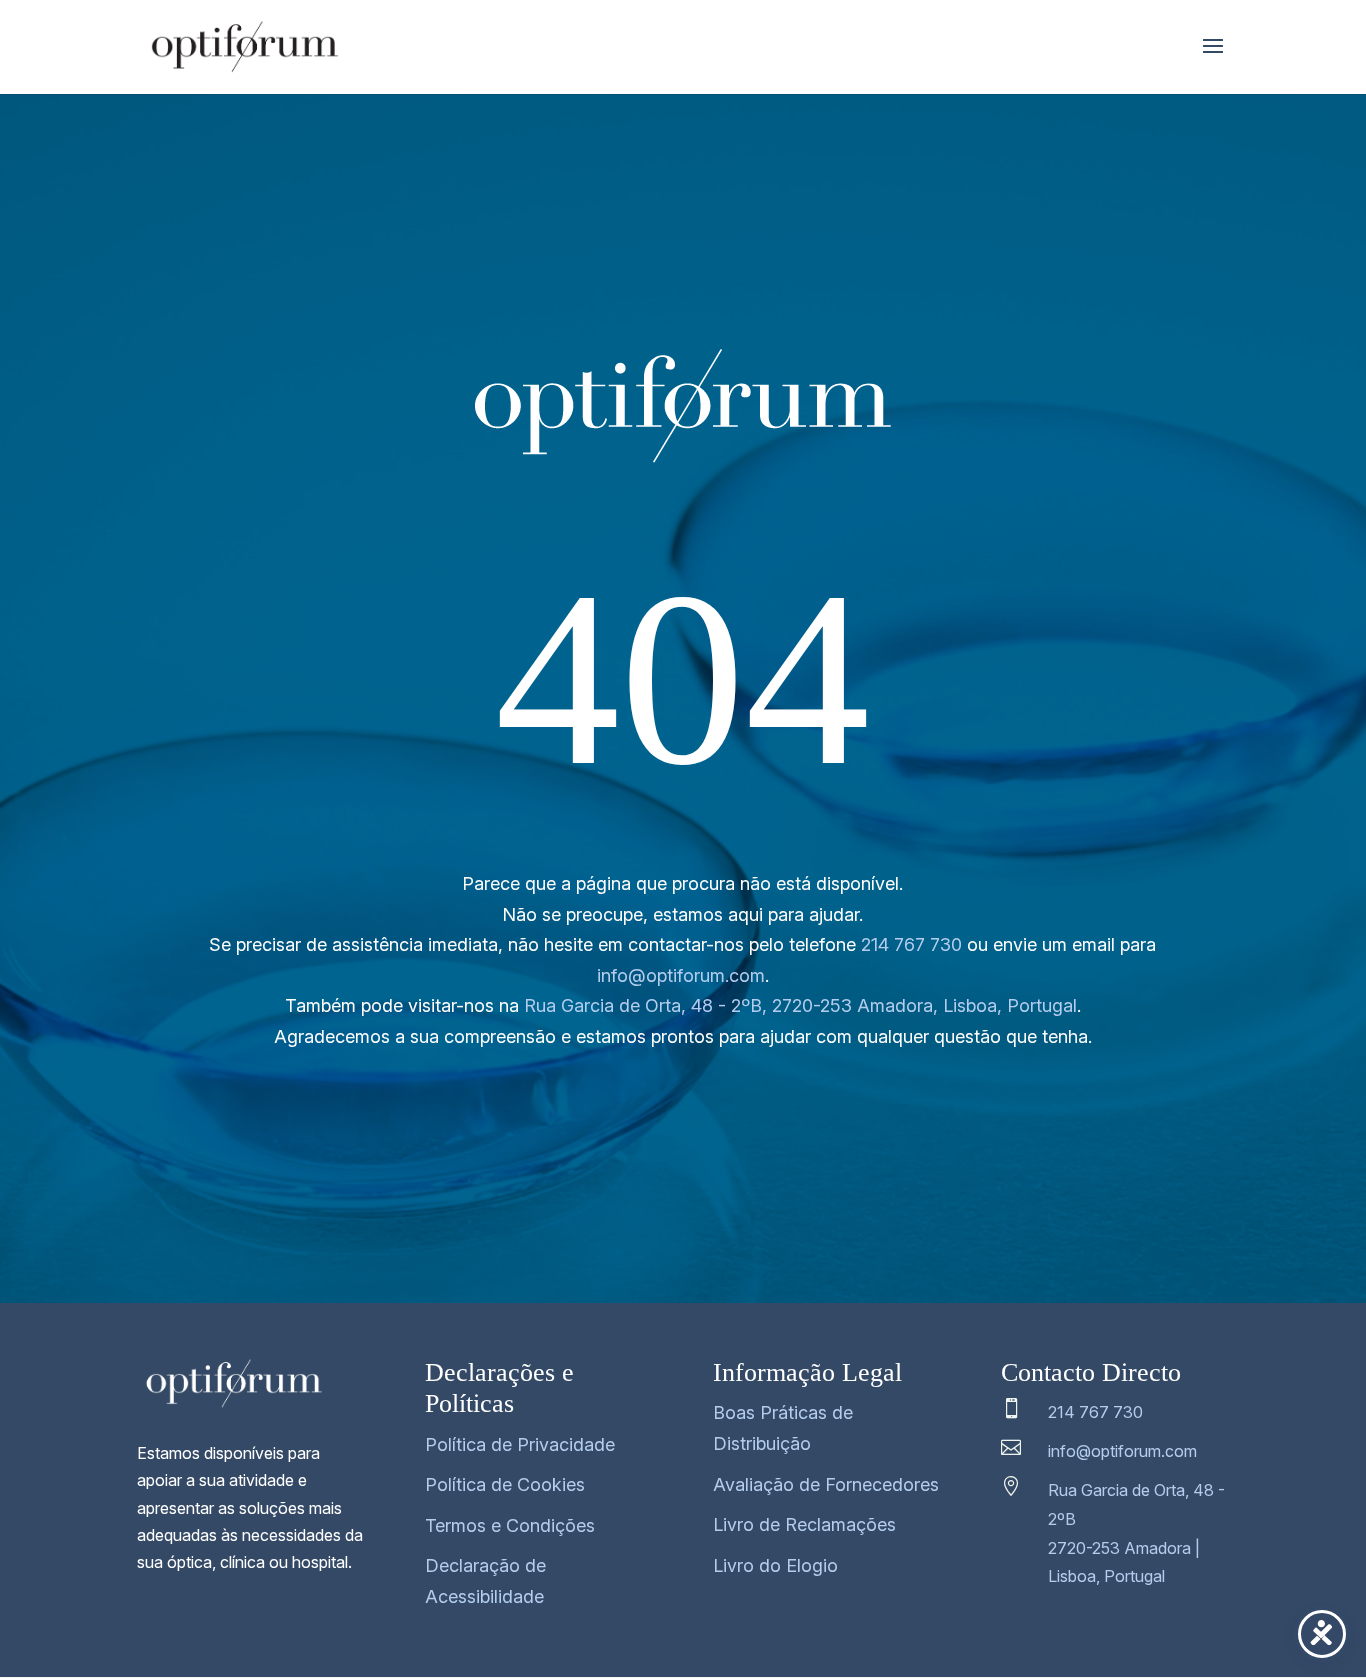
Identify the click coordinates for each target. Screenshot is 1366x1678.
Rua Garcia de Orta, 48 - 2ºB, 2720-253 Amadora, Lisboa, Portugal (800, 1005)
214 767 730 (911, 944)
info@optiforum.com (681, 975)
